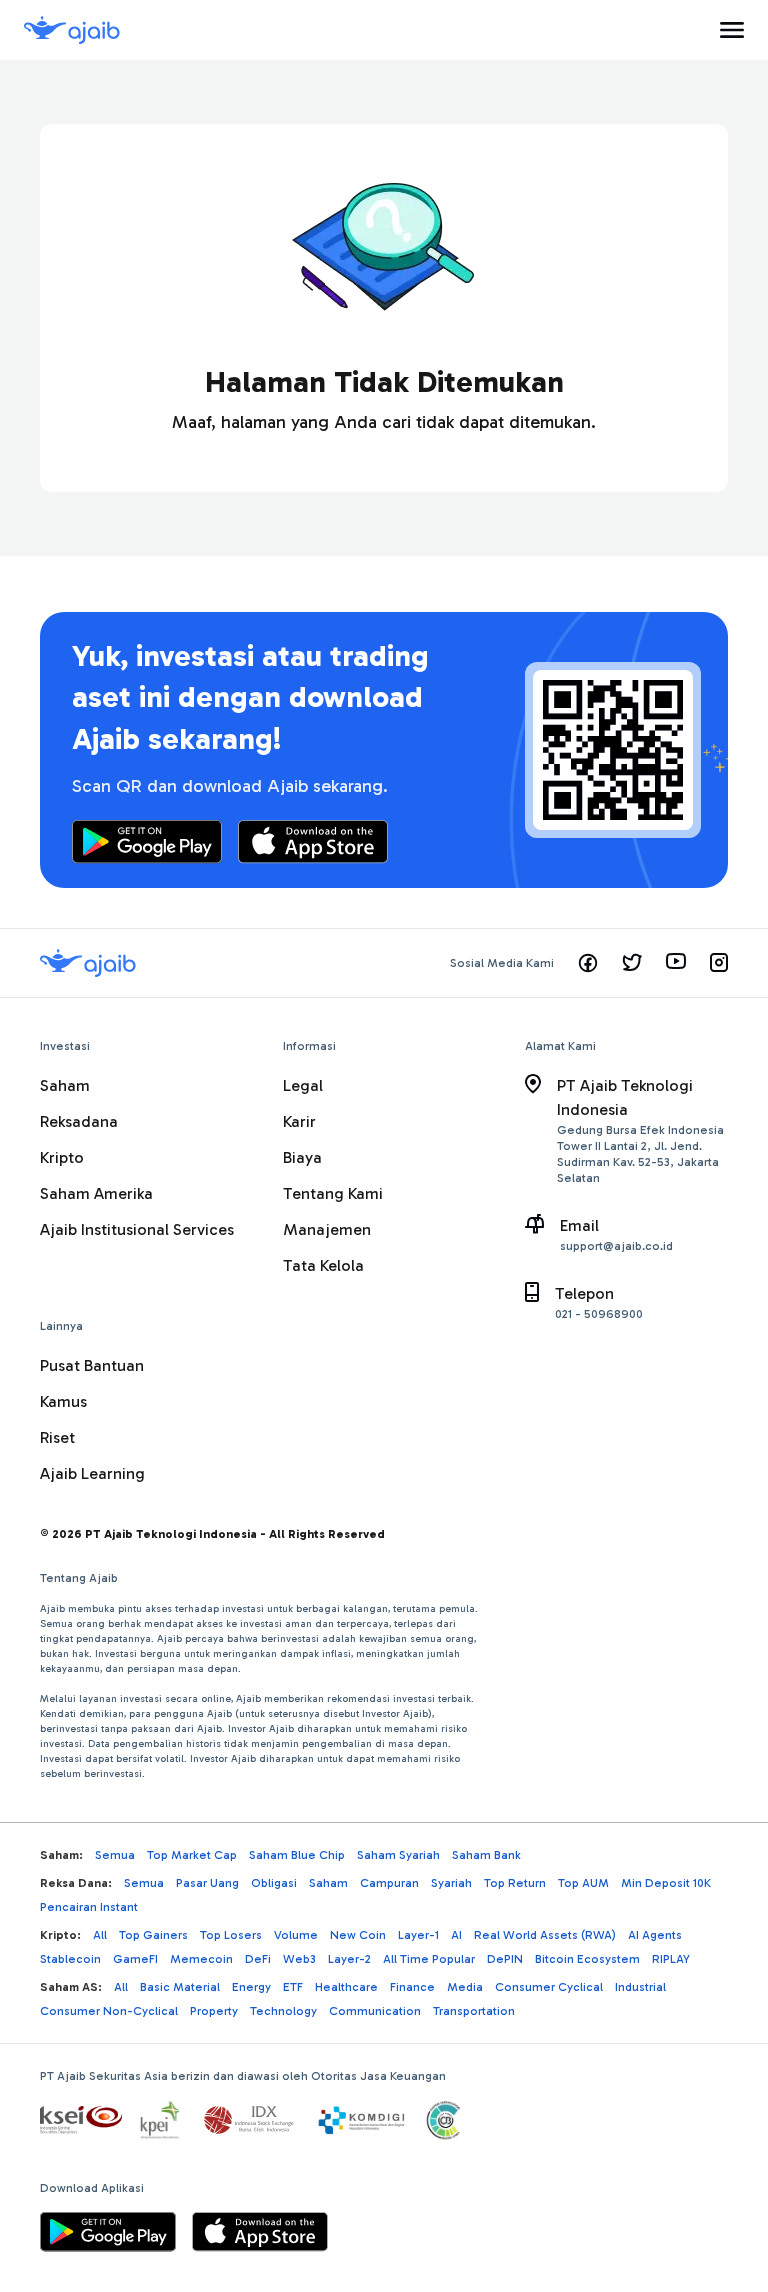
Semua (115, 1855)
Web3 (299, 1959)
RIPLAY (671, 1959)
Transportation (474, 2011)
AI (456, 1935)
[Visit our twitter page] (632, 963)
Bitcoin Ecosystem (587, 1959)
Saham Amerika (96, 1193)
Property (214, 2011)
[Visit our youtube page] (676, 963)
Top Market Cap (192, 1855)
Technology (283, 2011)
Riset (57, 1437)
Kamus (63, 1401)
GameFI (135, 1959)
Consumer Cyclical (549, 1987)
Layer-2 (349, 1959)
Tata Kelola (323, 1265)
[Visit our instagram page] (719, 963)
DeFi (258, 1959)
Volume (296, 1935)
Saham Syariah (398, 1855)
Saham (65, 1085)
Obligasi (274, 1883)
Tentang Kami (333, 1193)
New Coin (358, 1935)
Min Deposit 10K (666, 1883)
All (100, 1935)
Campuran (389, 1883)
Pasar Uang (207, 1883)
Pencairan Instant (89, 1907)
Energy (251, 1987)
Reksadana (79, 1121)
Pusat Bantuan (92, 1365)
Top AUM (583, 1883)
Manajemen (327, 1229)
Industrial (640, 1987)
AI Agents (655, 1935)
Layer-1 (418, 1935)
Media (465, 1987)
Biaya (302, 1157)
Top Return (515, 1883)
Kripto (62, 1157)
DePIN (505, 1959)
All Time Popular (429, 1959)
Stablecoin (70, 1959)
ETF (293, 1987)
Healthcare (346, 1987)
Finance (412, 1987)
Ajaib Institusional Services (137, 1229)
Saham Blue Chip (297, 1855)
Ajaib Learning (92, 1473)
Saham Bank (486, 1855)
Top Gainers (153, 1935)
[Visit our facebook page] (588, 963)
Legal (303, 1085)
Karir (299, 1121)
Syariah (451, 1883)
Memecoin (201, 1959)
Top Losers (231, 1935)
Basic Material (180, 1987)
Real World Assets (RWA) (545, 1935)
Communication (375, 2011)
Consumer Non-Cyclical (109, 2011)
